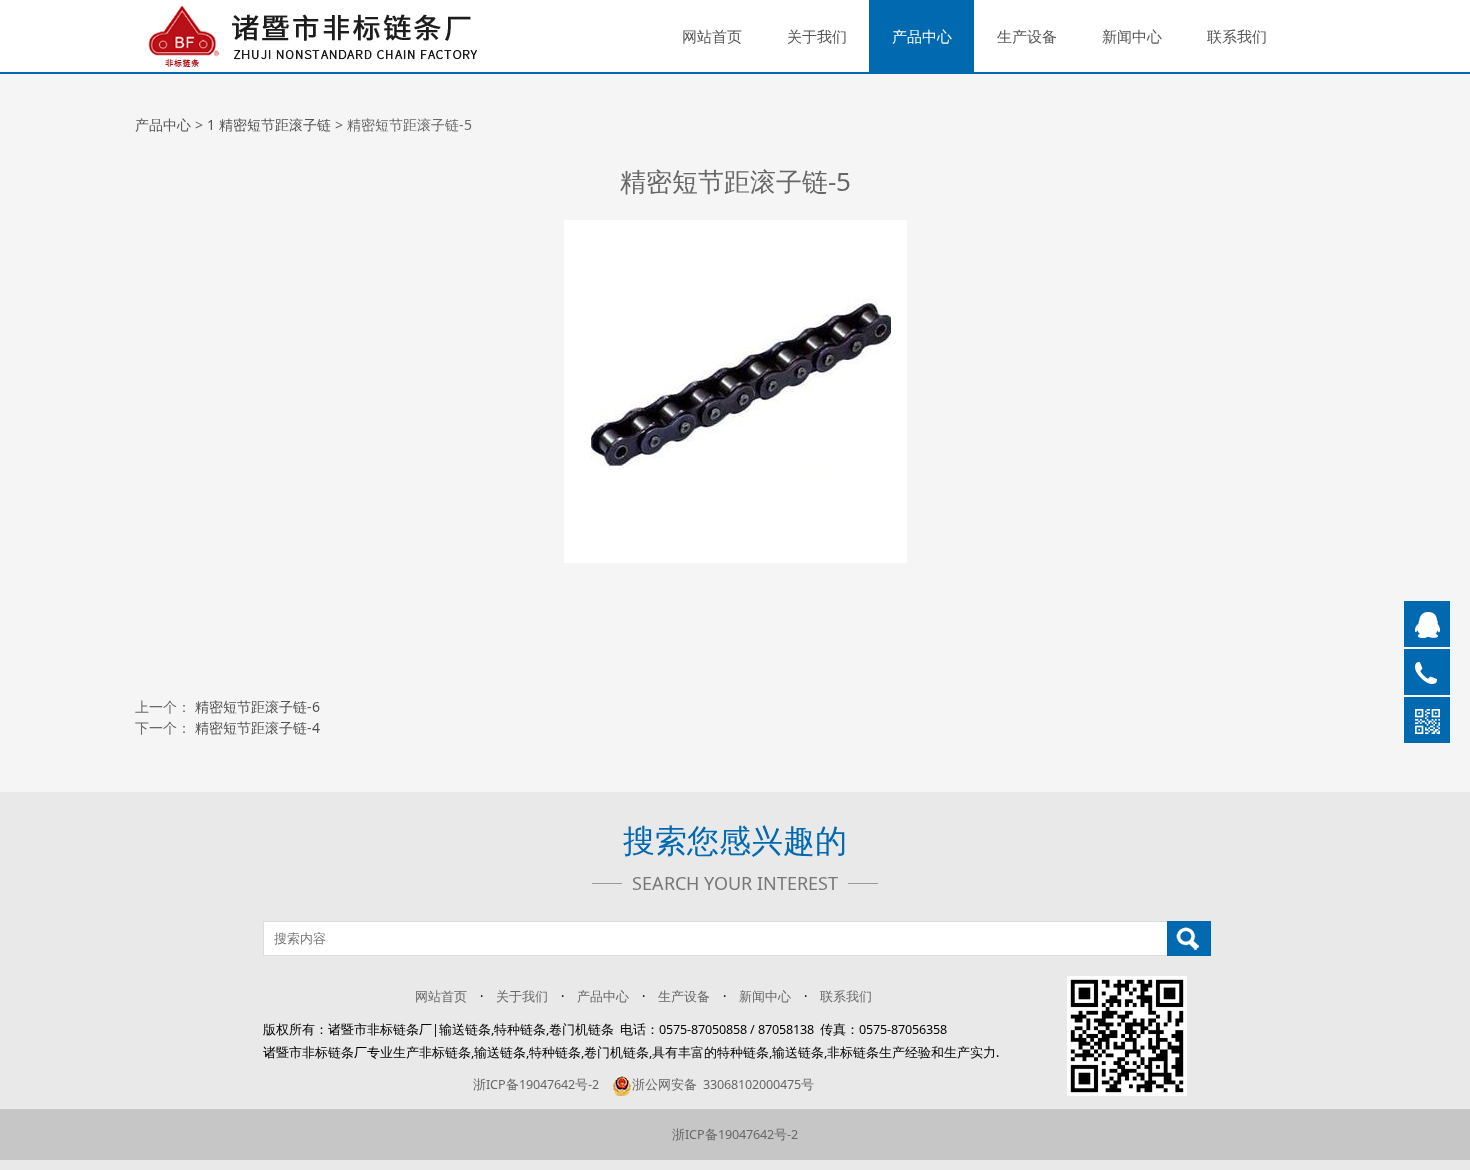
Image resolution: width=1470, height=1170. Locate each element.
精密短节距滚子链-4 (257, 727)
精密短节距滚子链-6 (257, 706)
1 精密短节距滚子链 (269, 124)
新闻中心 (1132, 36)
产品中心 (922, 36)
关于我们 (817, 36)
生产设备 (1027, 36)
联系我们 (1237, 36)
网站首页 (712, 36)
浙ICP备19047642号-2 (536, 1084)
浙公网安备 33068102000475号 (723, 1084)
